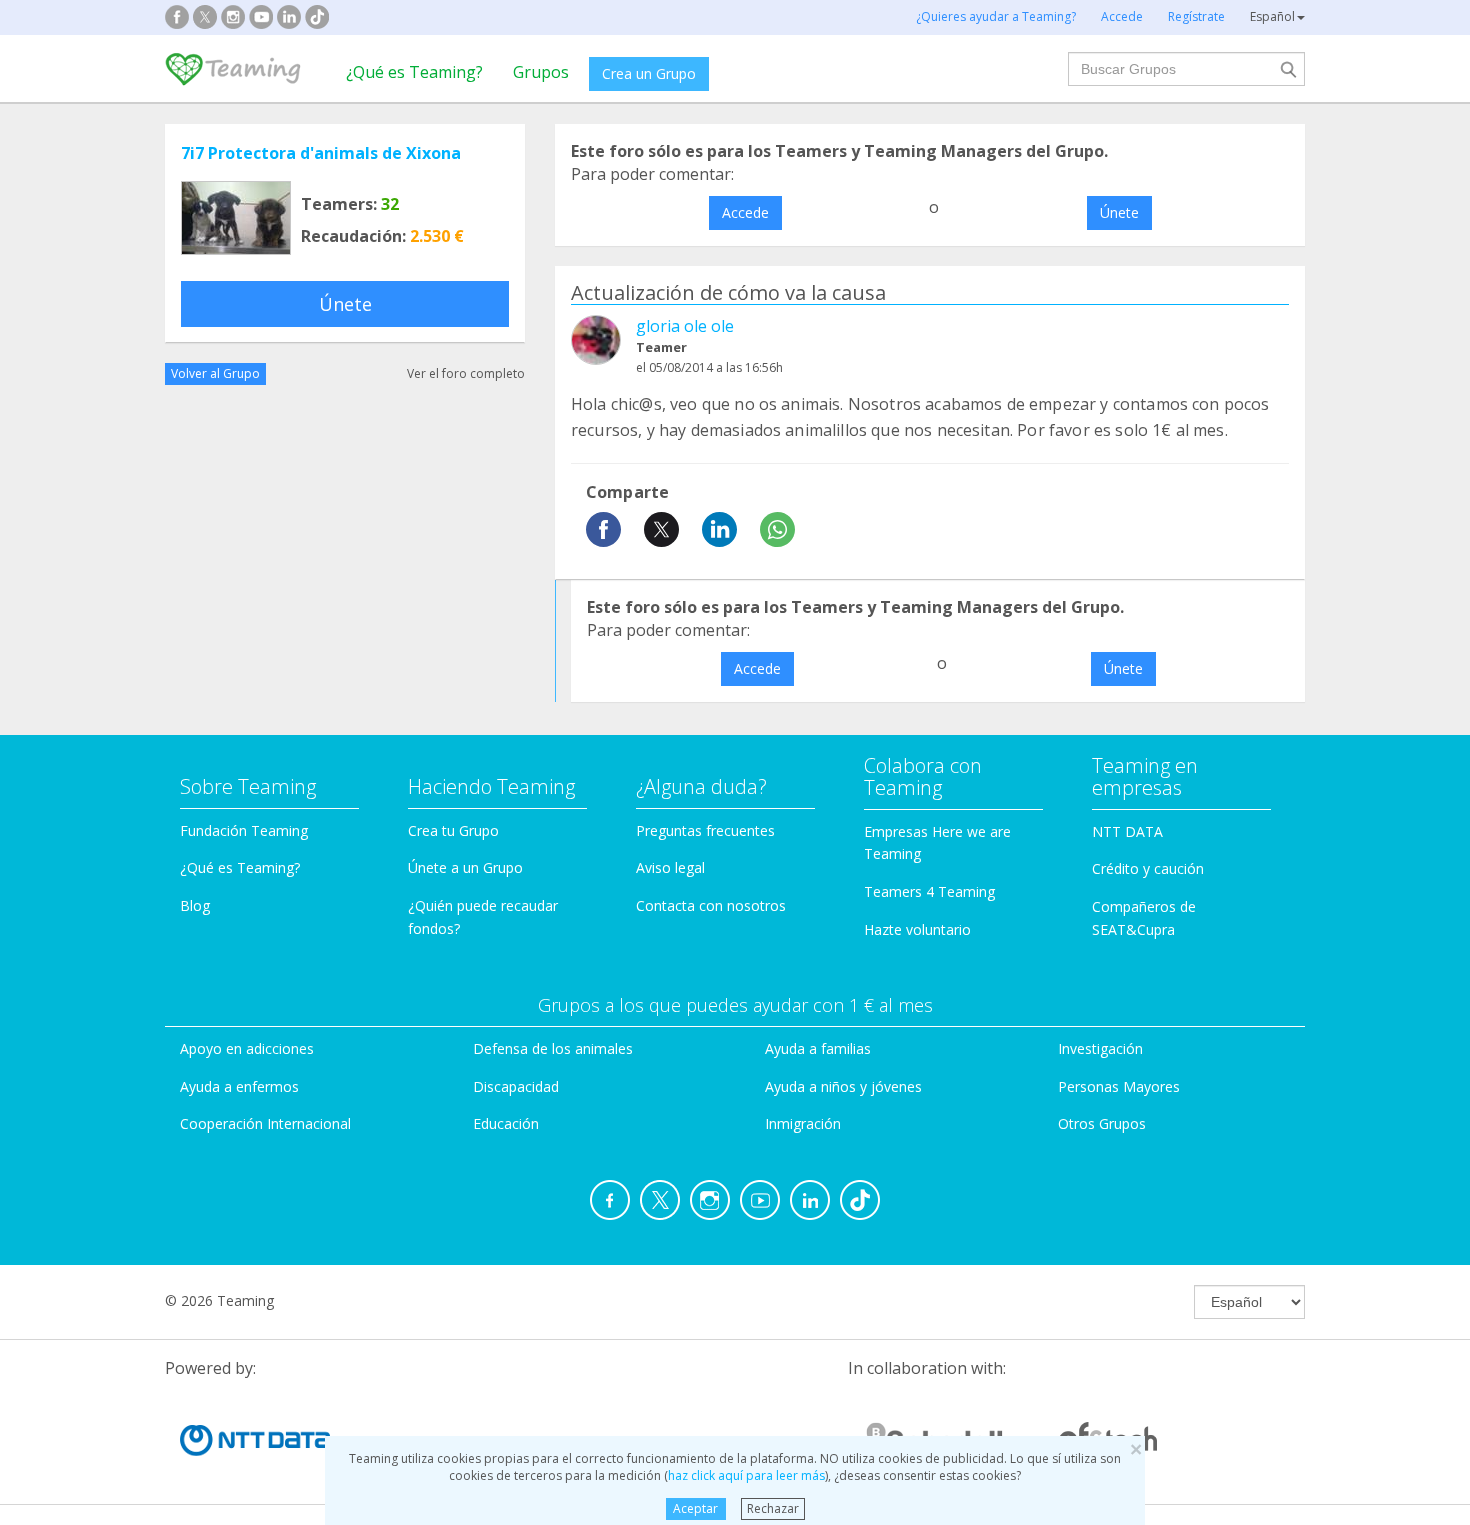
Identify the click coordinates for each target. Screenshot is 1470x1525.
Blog (195, 905)
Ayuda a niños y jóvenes (843, 1086)
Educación (506, 1123)
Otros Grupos (1102, 1123)
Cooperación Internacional (265, 1123)
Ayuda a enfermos (239, 1086)
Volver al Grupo (215, 373)
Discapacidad (516, 1086)
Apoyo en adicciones (247, 1048)
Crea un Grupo (649, 73)
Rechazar (773, 1508)
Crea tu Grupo (453, 830)
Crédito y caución (1148, 868)
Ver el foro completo (466, 373)
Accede (745, 212)
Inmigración (803, 1123)
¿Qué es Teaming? (414, 72)
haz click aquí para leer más (746, 1475)
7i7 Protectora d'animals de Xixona (321, 153)
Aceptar (695, 1508)
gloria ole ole (685, 326)
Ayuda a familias (818, 1048)
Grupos (541, 72)
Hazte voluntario (917, 929)
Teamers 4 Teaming (929, 891)
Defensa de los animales (553, 1048)
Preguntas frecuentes (705, 830)
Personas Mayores (1119, 1086)
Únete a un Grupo (465, 867)
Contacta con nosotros (711, 905)
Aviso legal (670, 867)
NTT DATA (1127, 831)
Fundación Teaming (244, 830)
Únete (345, 304)
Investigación (1100, 1048)
